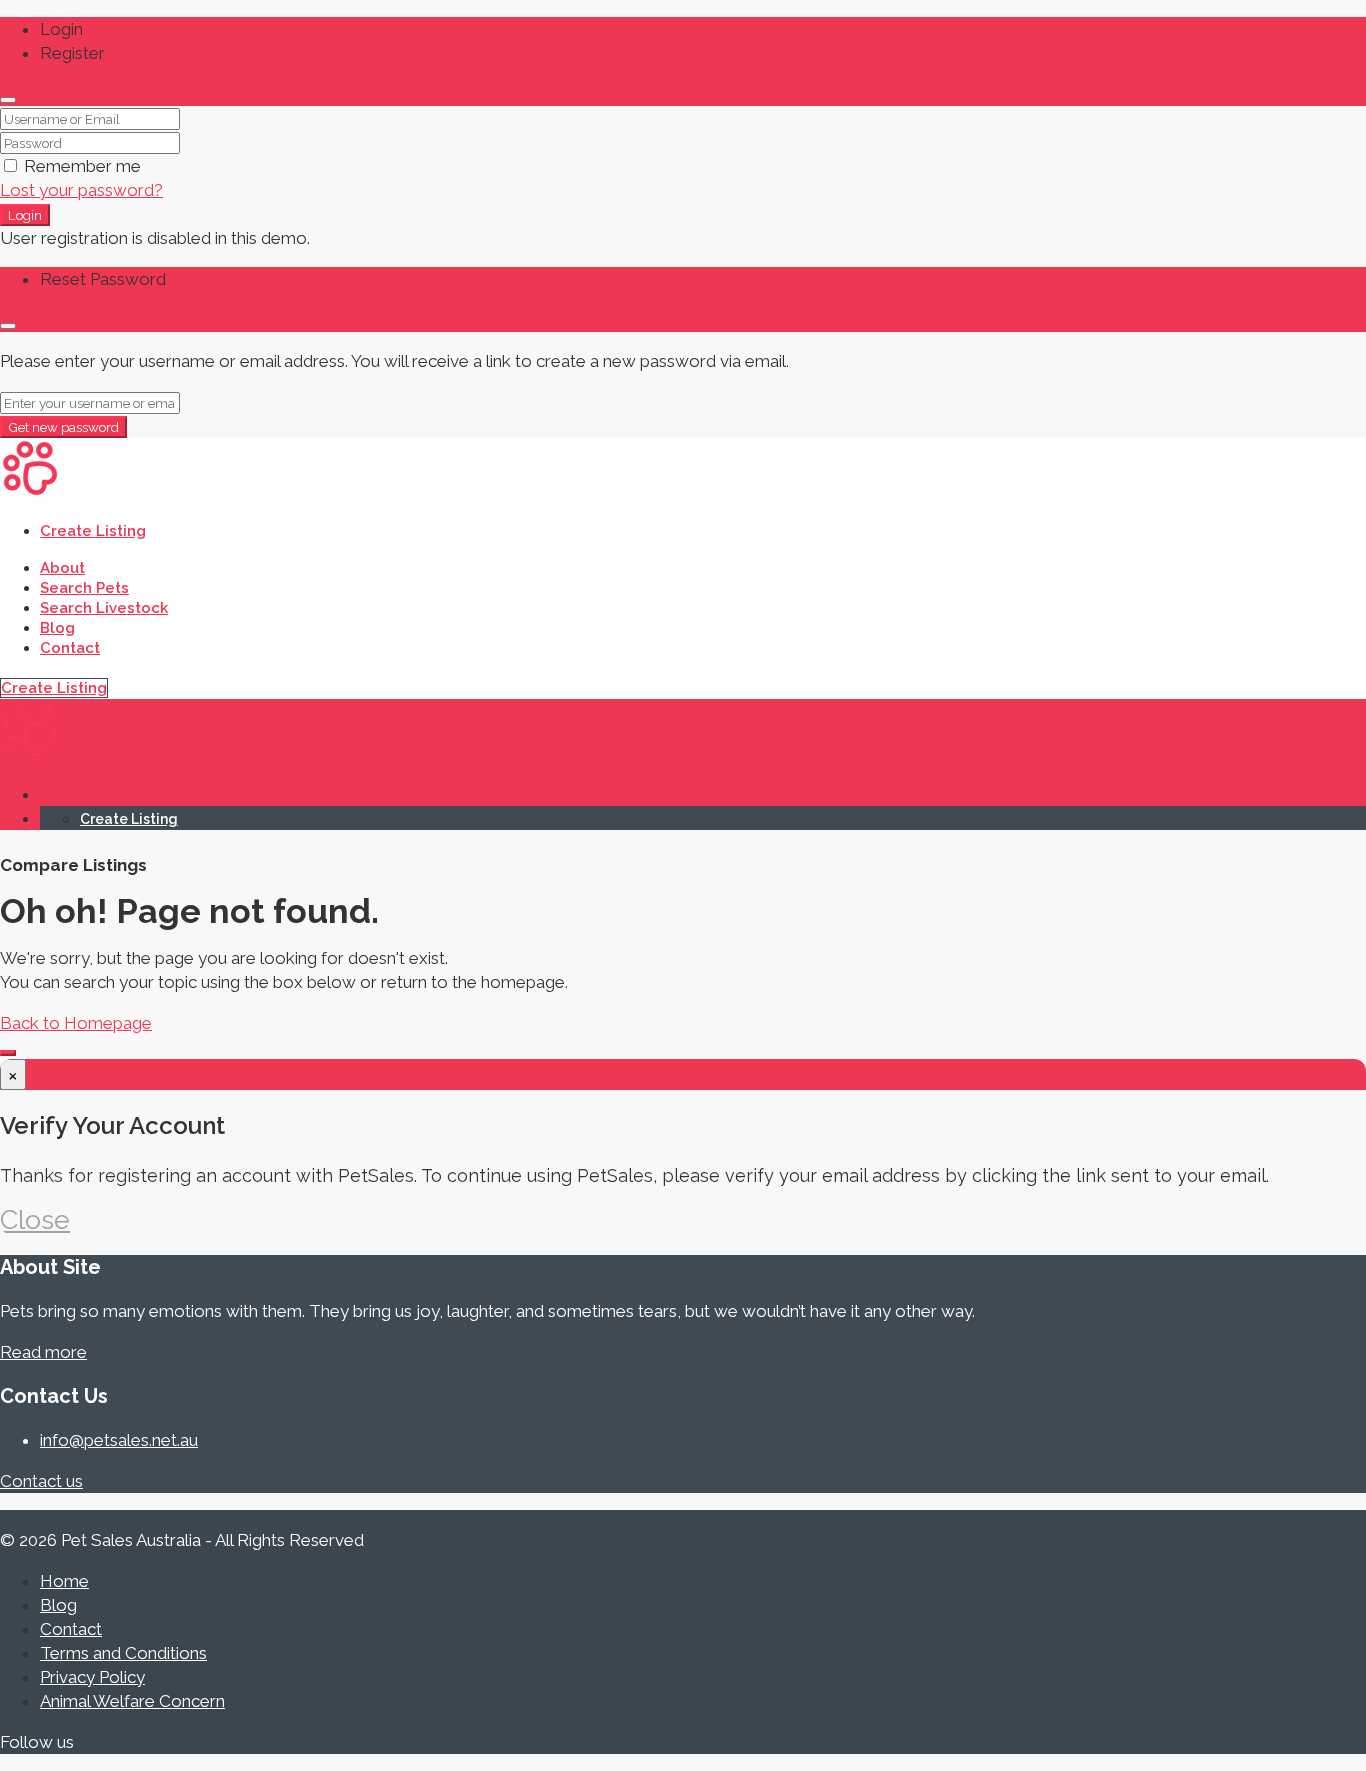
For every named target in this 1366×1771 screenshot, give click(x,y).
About (62, 568)
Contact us (41, 1481)
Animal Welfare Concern (132, 1701)
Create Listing (93, 531)
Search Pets (84, 588)
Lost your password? (81, 190)
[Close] (8, 100)
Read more (43, 1352)
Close (35, 1219)
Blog (57, 628)
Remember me (80, 166)
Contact (70, 648)
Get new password (63, 427)
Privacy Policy (92, 1677)
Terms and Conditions (123, 1653)
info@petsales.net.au (119, 1440)
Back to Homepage (76, 1023)
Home (64, 1581)
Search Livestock (104, 608)
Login (25, 215)
